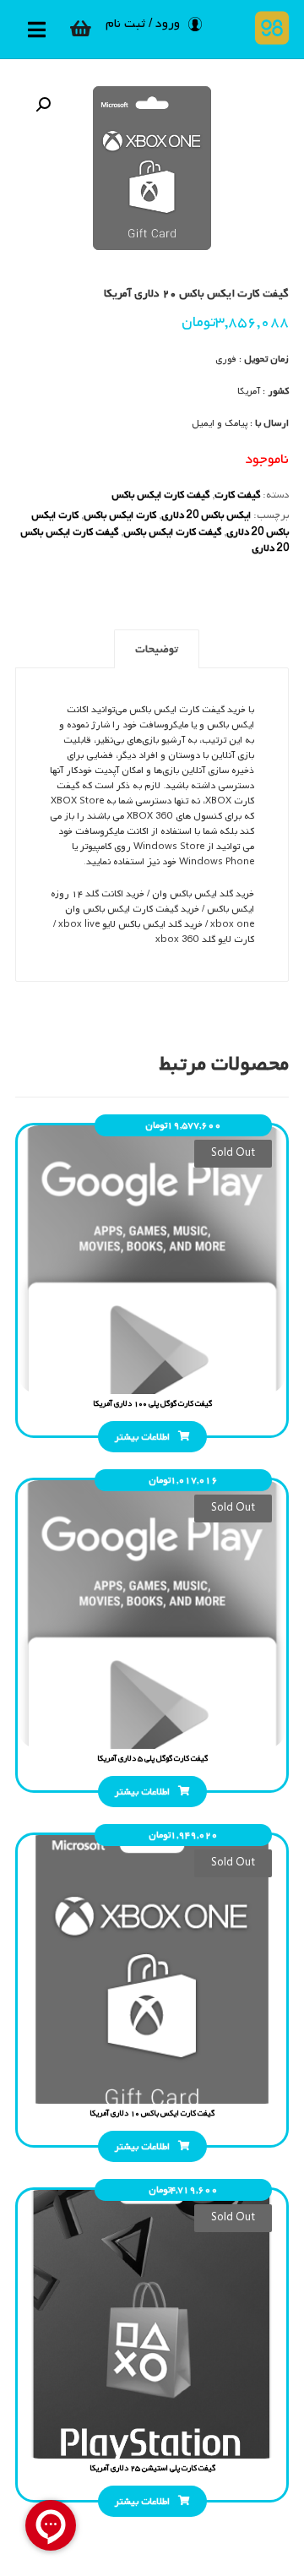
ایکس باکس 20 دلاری (206, 515)
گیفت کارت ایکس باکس (160, 495)
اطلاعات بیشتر (142, 1437)
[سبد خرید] (80, 29)
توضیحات (157, 649)
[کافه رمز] (268, 28)
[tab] (157, 649)
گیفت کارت (237, 495)
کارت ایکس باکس (120, 515)
